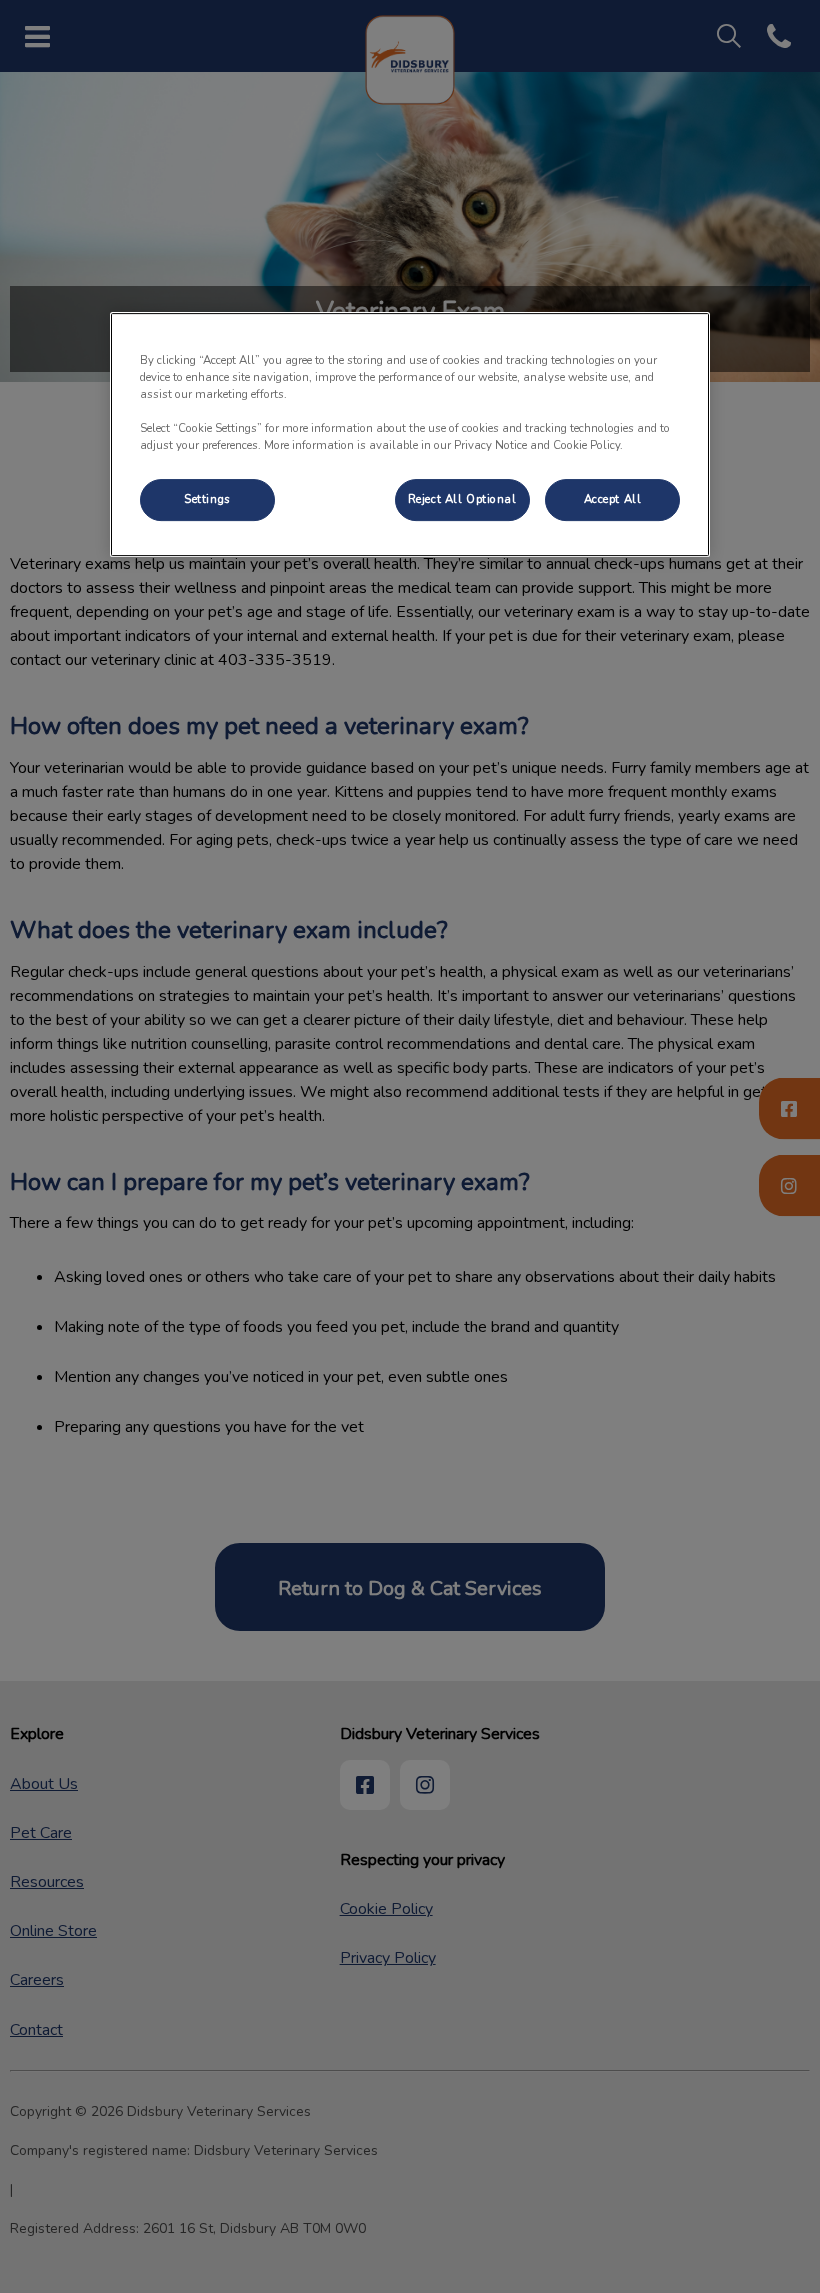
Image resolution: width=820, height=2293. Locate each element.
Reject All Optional (462, 499)
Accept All (613, 499)
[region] (410, 434)
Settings (207, 499)
